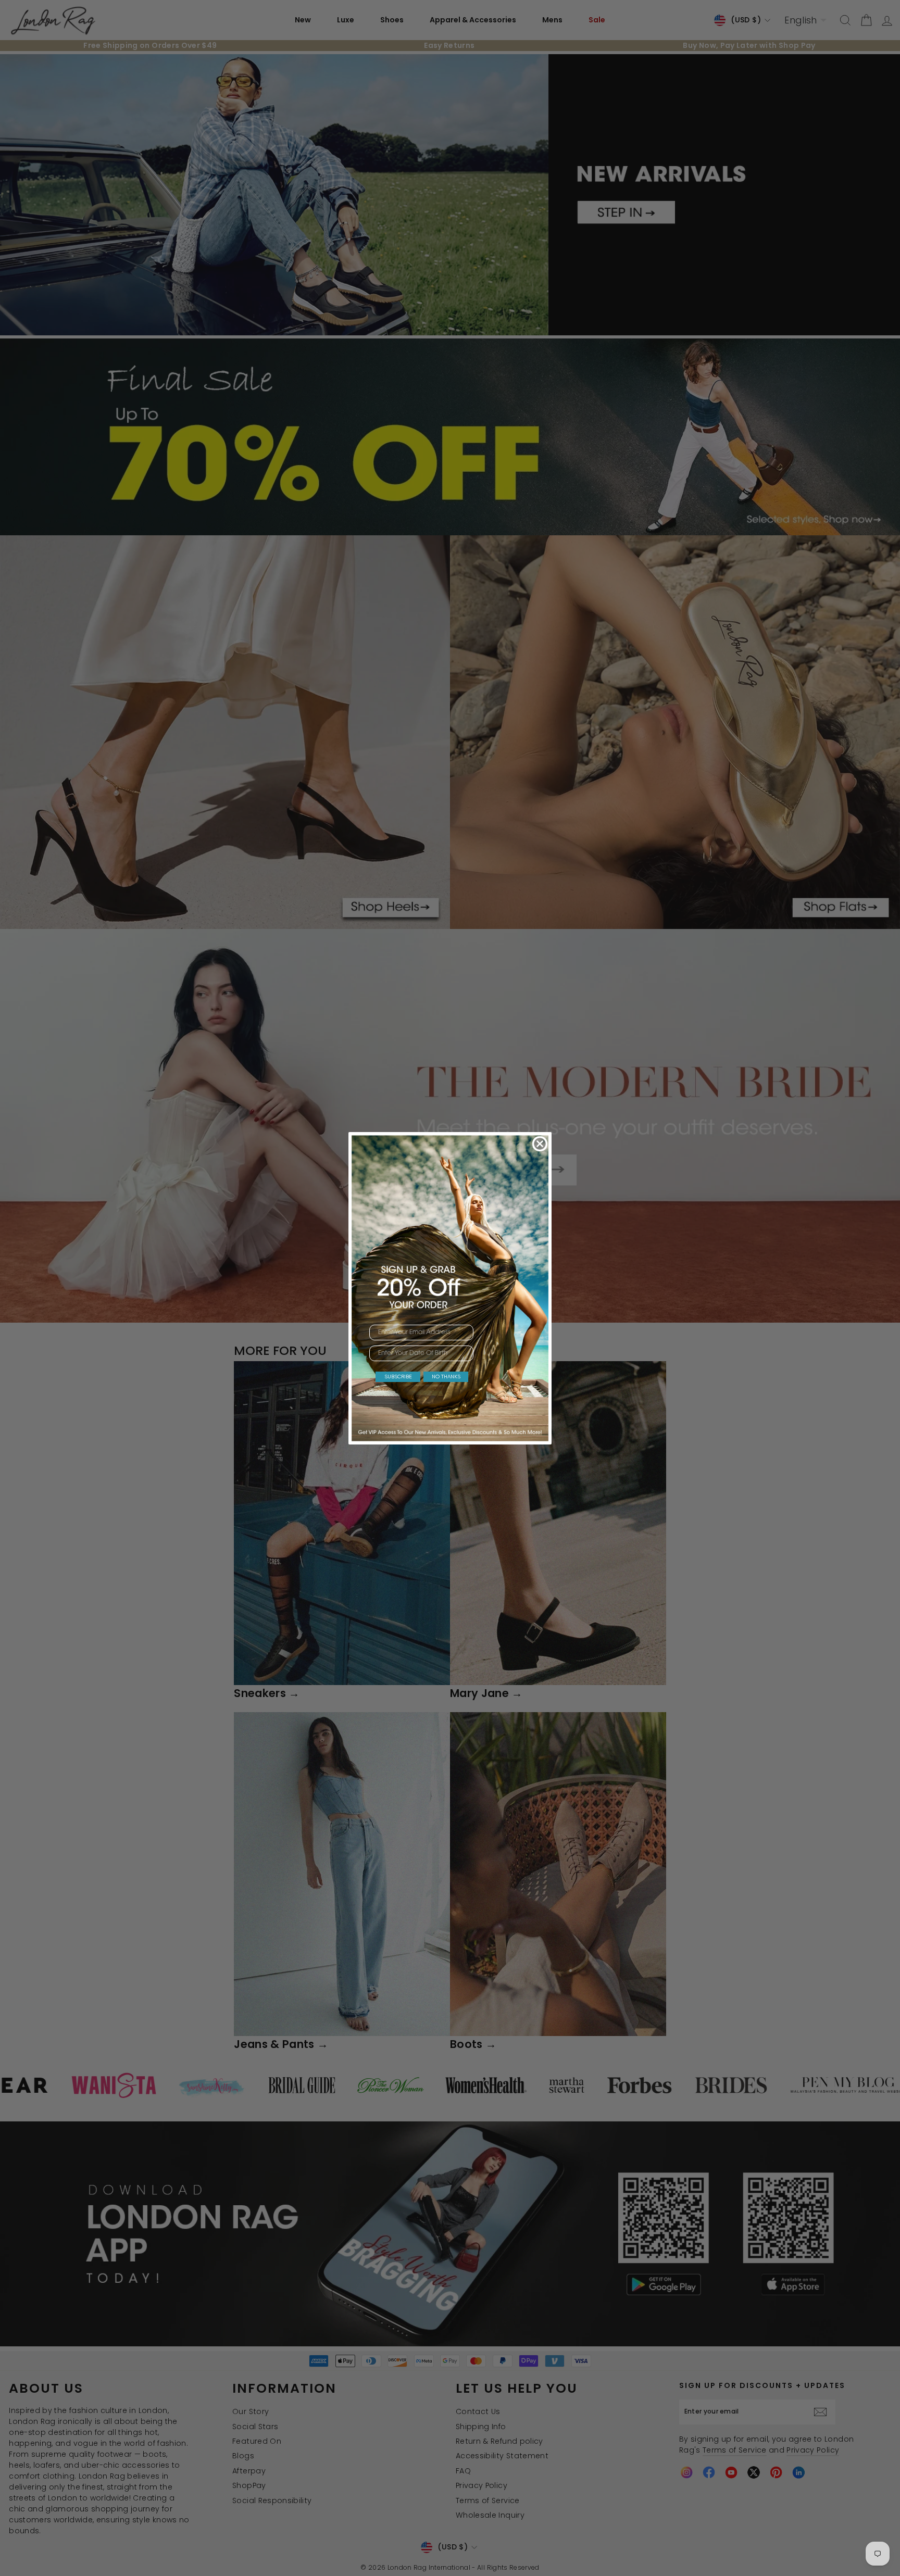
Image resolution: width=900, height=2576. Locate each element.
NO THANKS (446, 1377)
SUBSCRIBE (398, 1377)
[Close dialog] (540, 1144)
